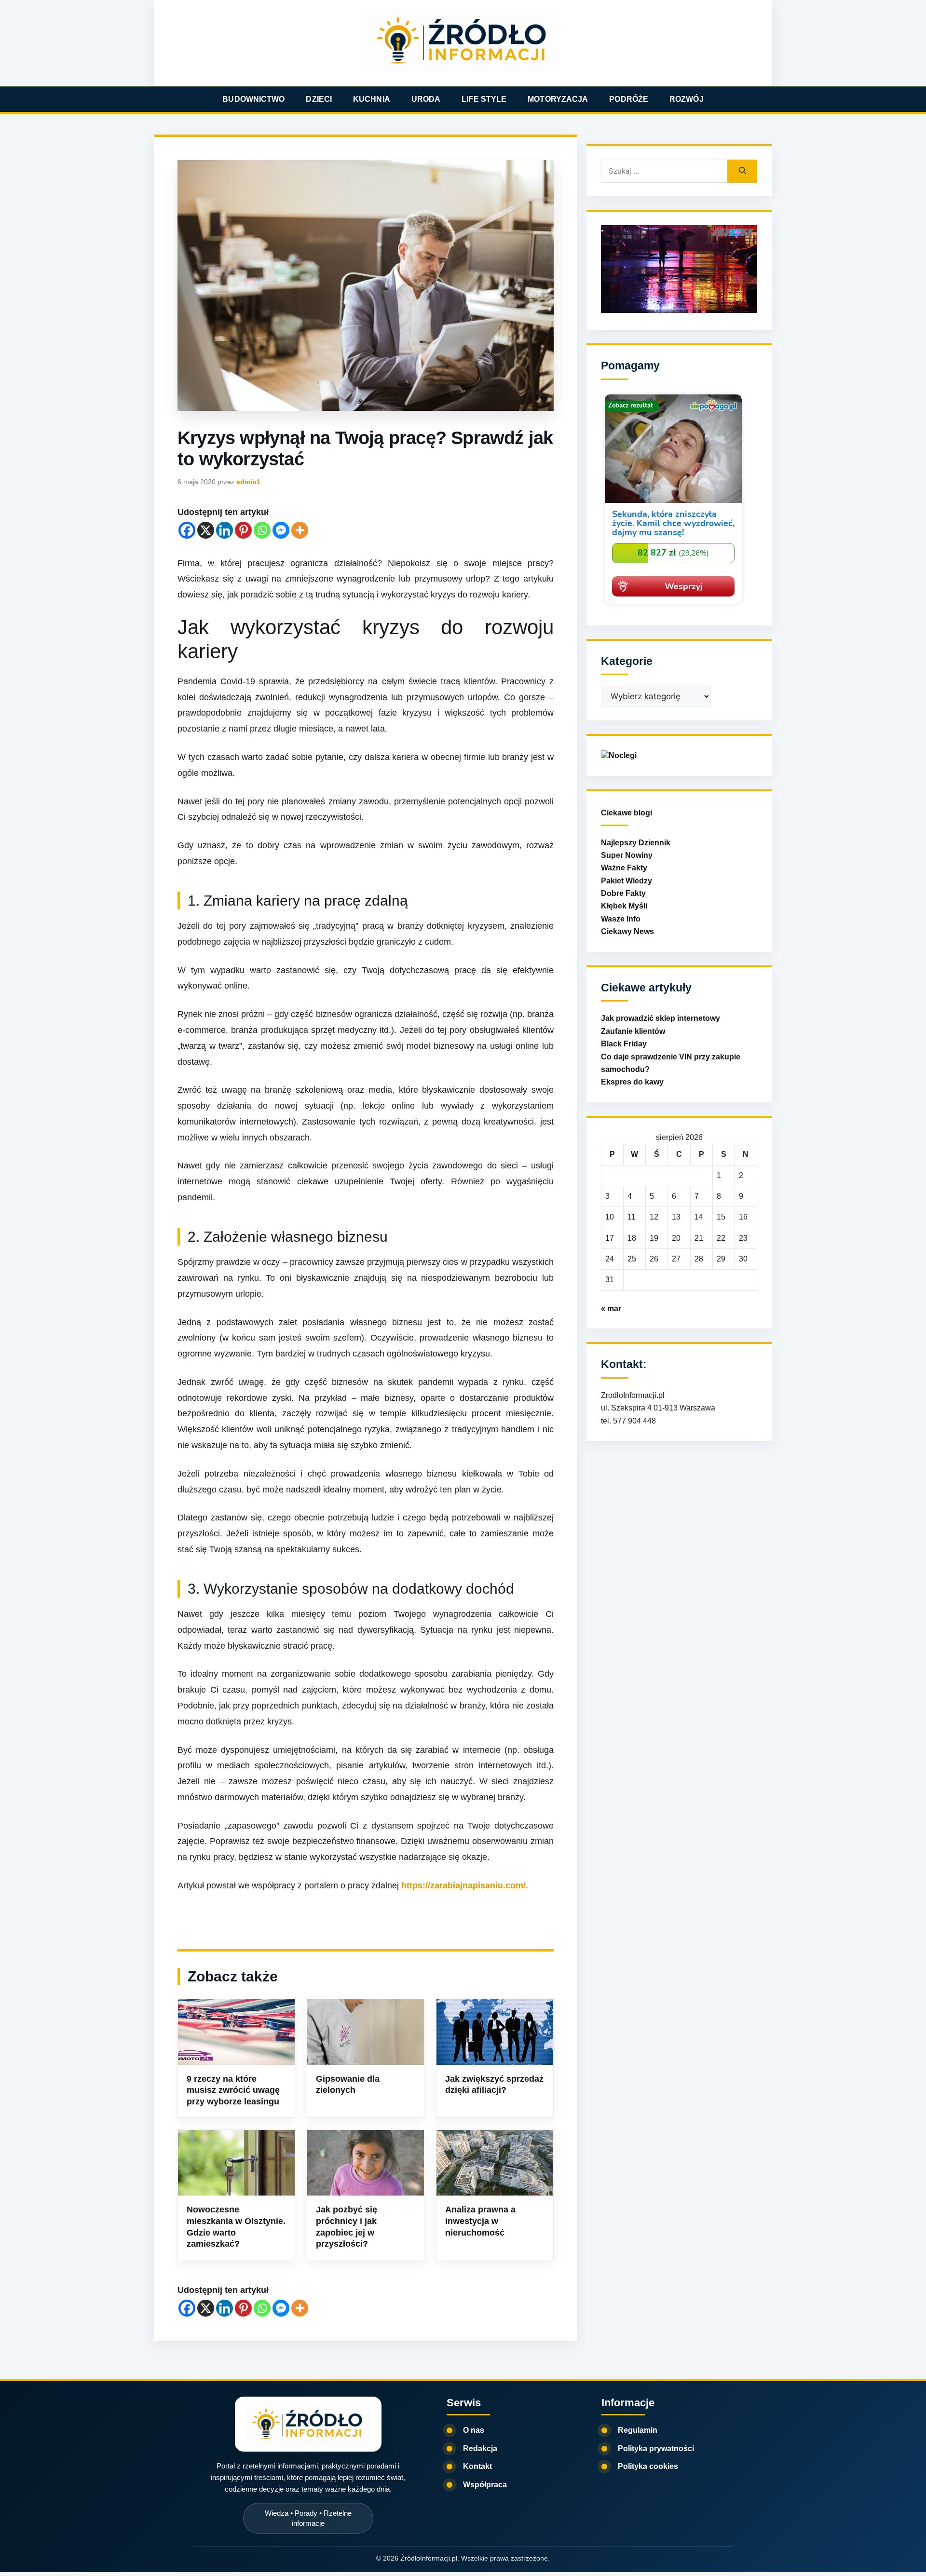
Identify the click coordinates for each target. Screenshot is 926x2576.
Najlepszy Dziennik (636, 843)
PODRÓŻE (629, 99)
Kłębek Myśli (624, 906)
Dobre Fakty (623, 893)
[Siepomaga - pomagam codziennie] (673, 605)
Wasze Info (621, 919)
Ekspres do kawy (632, 1082)
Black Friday (624, 1044)
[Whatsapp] (262, 530)
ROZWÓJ (687, 99)
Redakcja (480, 2448)
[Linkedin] (225, 530)
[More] (300, 530)
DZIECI (319, 99)
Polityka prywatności (656, 2448)
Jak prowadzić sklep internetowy (660, 1018)
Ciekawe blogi (626, 813)
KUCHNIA (372, 99)
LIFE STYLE (484, 99)
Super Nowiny (627, 855)
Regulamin (638, 2430)
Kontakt (477, 2466)
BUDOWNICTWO (253, 99)
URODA (426, 99)
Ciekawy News (627, 931)
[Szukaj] (742, 171)
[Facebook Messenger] (281, 530)
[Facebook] (187, 530)
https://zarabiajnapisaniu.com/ (463, 1885)
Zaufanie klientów (633, 1031)
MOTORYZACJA (558, 99)
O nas (474, 2430)
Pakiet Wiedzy (626, 881)
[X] (206, 530)
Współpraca (485, 2485)
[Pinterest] (243, 530)
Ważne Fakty (624, 868)
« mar (611, 1308)
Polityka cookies (648, 2466)
